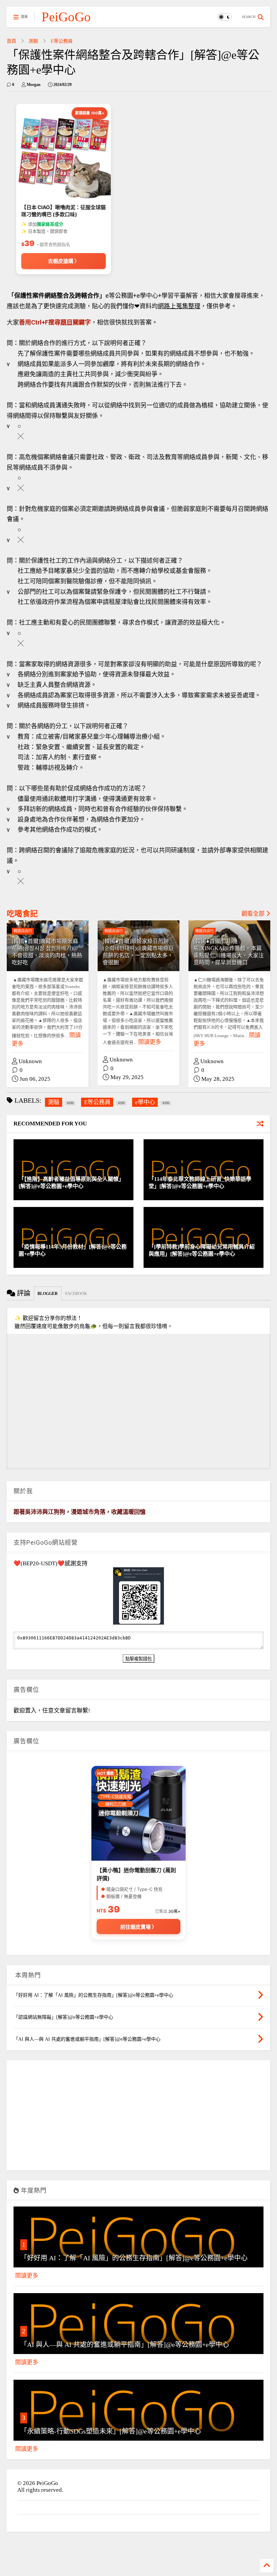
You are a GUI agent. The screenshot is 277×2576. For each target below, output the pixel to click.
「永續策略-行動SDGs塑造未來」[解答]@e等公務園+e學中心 (111, 2431)
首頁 (11, 41)
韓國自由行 (23, 931)
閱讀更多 (150, 1042)
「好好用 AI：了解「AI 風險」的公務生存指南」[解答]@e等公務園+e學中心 (134, 2258)
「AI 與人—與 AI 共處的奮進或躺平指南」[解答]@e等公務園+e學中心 (125, 2345)
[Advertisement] (138, 2118)
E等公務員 (62, 41)
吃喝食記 (22, 914)
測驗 (33, 41)
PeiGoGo (66, 17)
